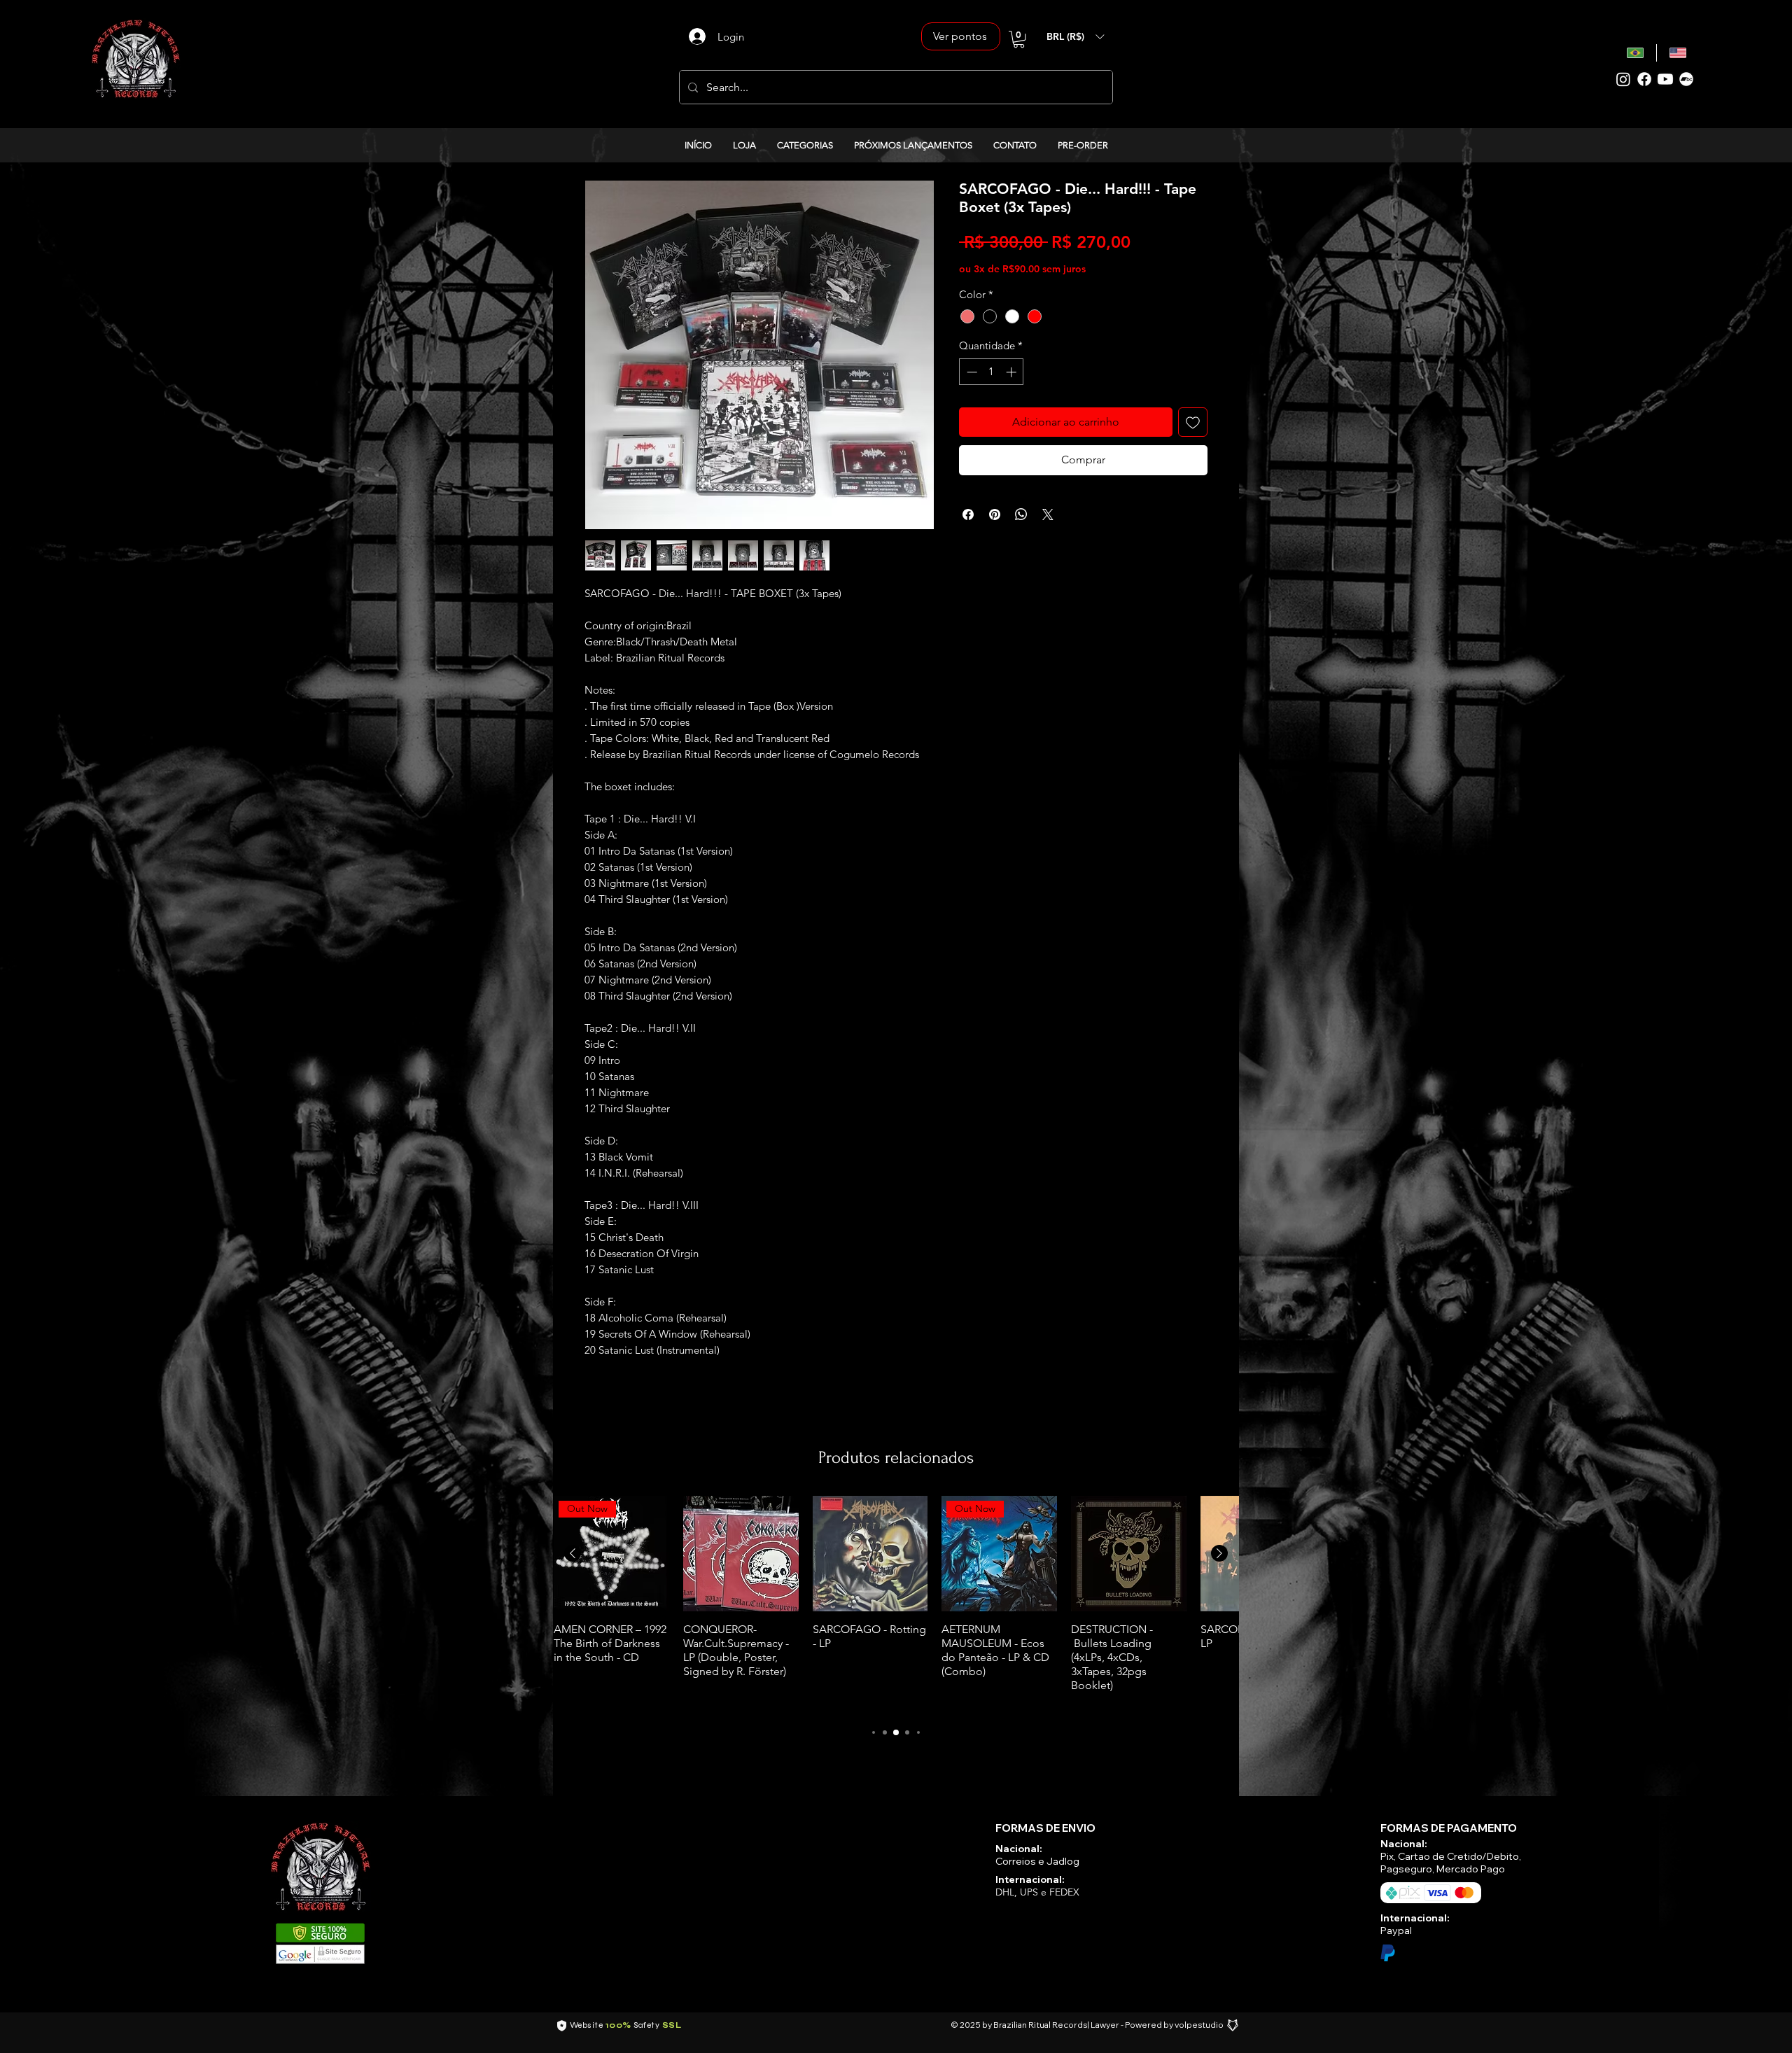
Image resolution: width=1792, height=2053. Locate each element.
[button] (1019, 39)
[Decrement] (971, 372)
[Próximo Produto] (1219, 1553)
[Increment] (1013, 372)
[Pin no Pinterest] (995, 514)
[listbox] (1075, 36)
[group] (896, 1604)
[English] (1678, 53)
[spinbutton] (992, 372)
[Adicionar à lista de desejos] (1193, 422)
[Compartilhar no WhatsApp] (1021, 514)
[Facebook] (1644, 79)
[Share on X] (1048, 514)
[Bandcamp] (1686, 79)
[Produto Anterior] (573, 1553)
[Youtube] (1665, 79)
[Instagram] (1623, 79)
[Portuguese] (1636, 53)
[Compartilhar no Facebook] (968, 514)
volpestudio (1199, 2025)
